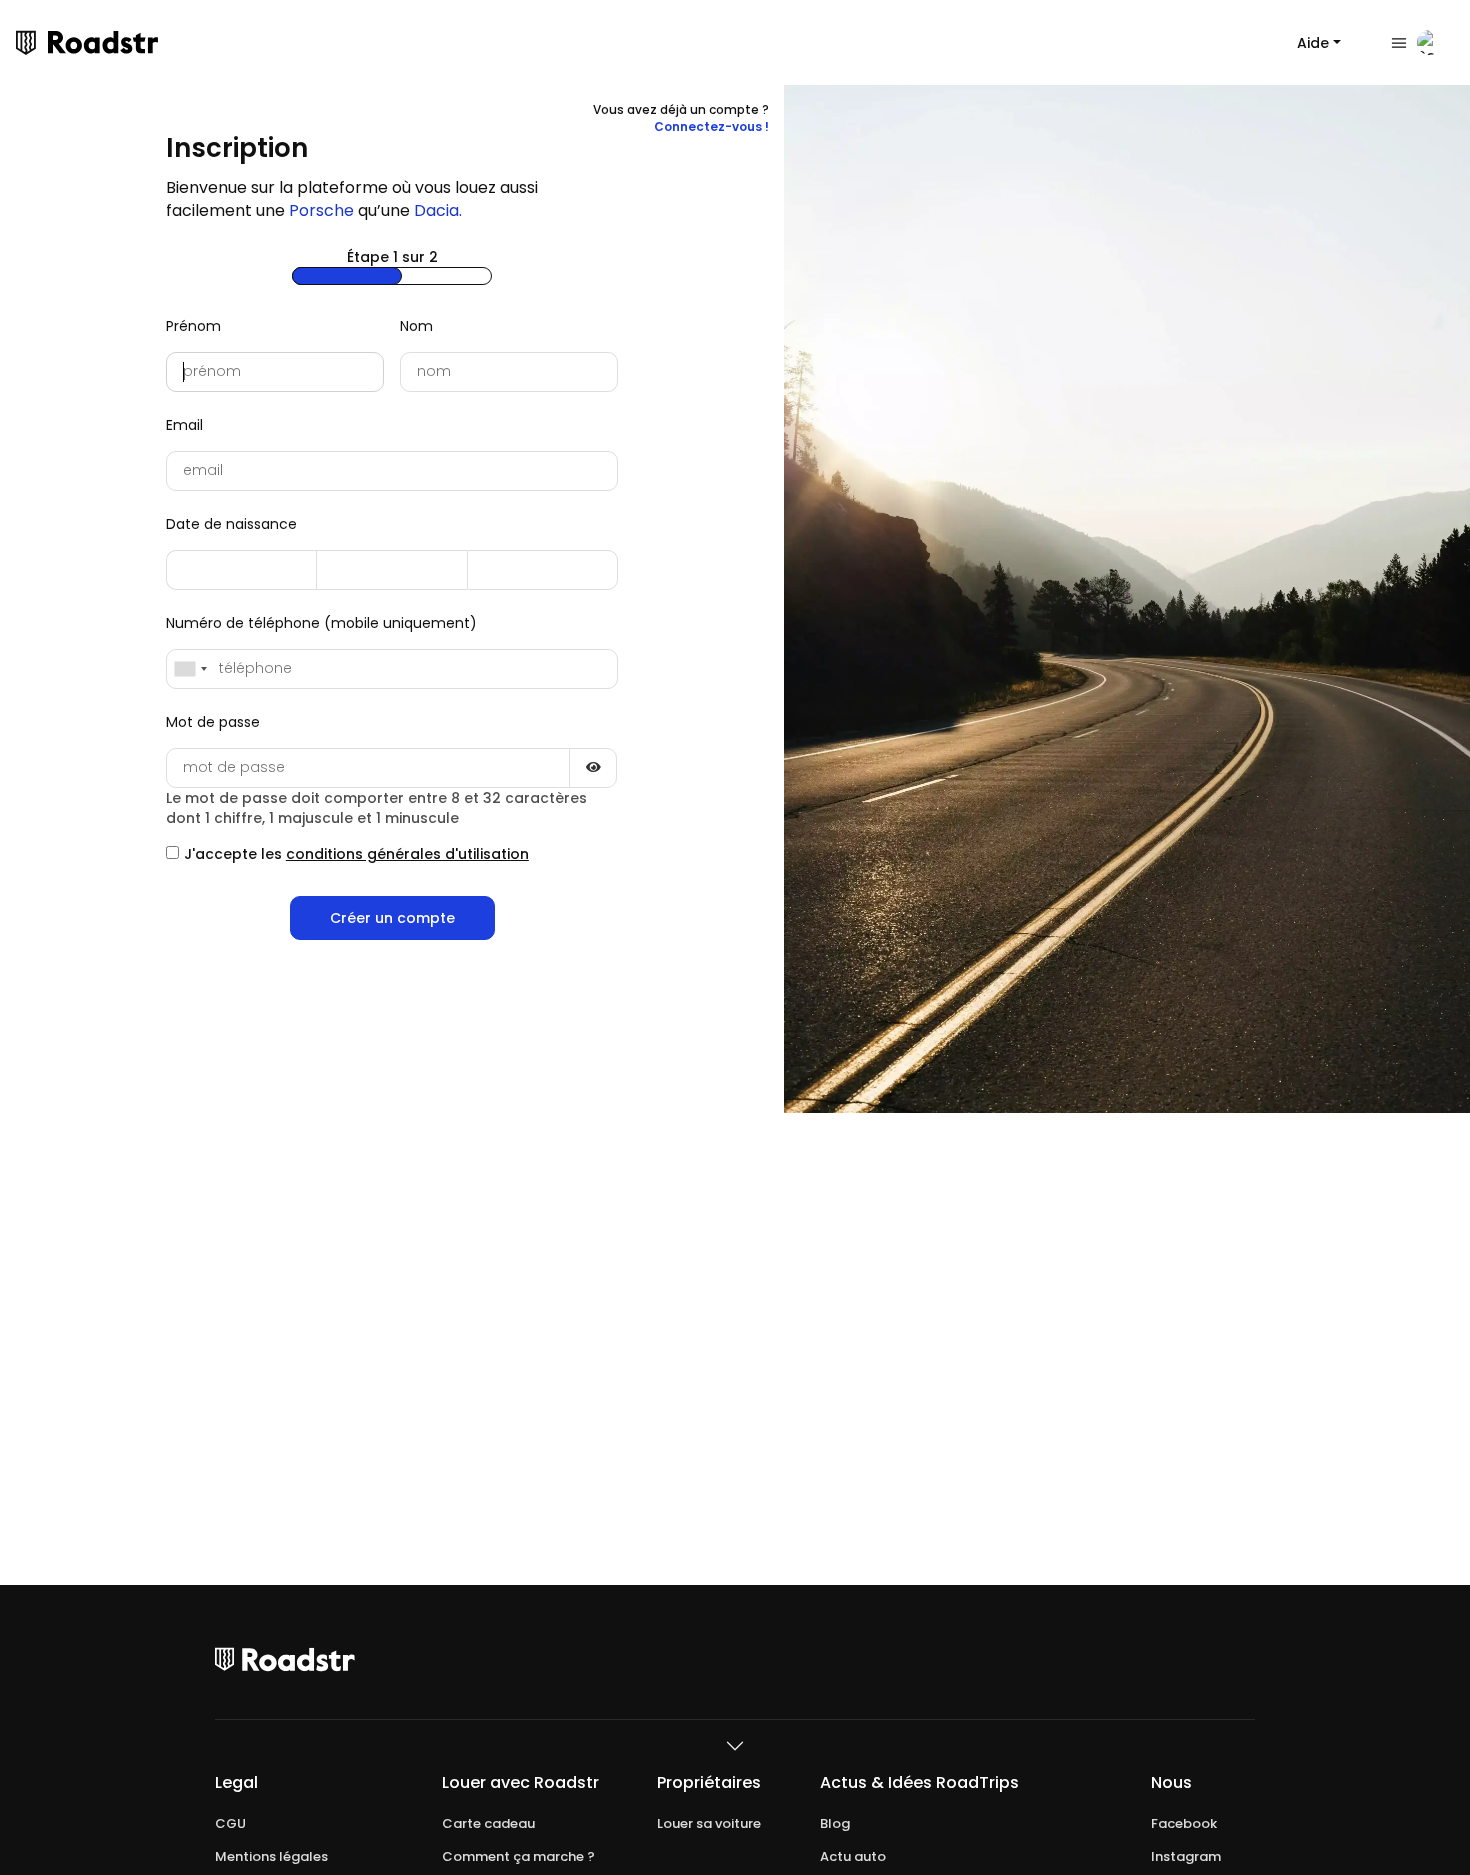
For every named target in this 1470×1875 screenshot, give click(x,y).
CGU (230, 1824)
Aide (1313, 43)
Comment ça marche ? (518, 1857)
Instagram (1186, 1857)
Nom (416, 326)
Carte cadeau (488, 1824)
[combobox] (190, 669)
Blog (835, 1824)
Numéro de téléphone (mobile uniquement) (321, 623)
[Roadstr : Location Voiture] (26, 43)
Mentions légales (271, 1857)
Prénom (193, 326)
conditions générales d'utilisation (407, 854)
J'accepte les (356, 854)
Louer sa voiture (709, 1824)
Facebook (1184, 1824)
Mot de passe (213, 722)
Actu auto (853, 1857)
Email (184, 425)
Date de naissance (231, 524)
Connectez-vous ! (711, 126)
